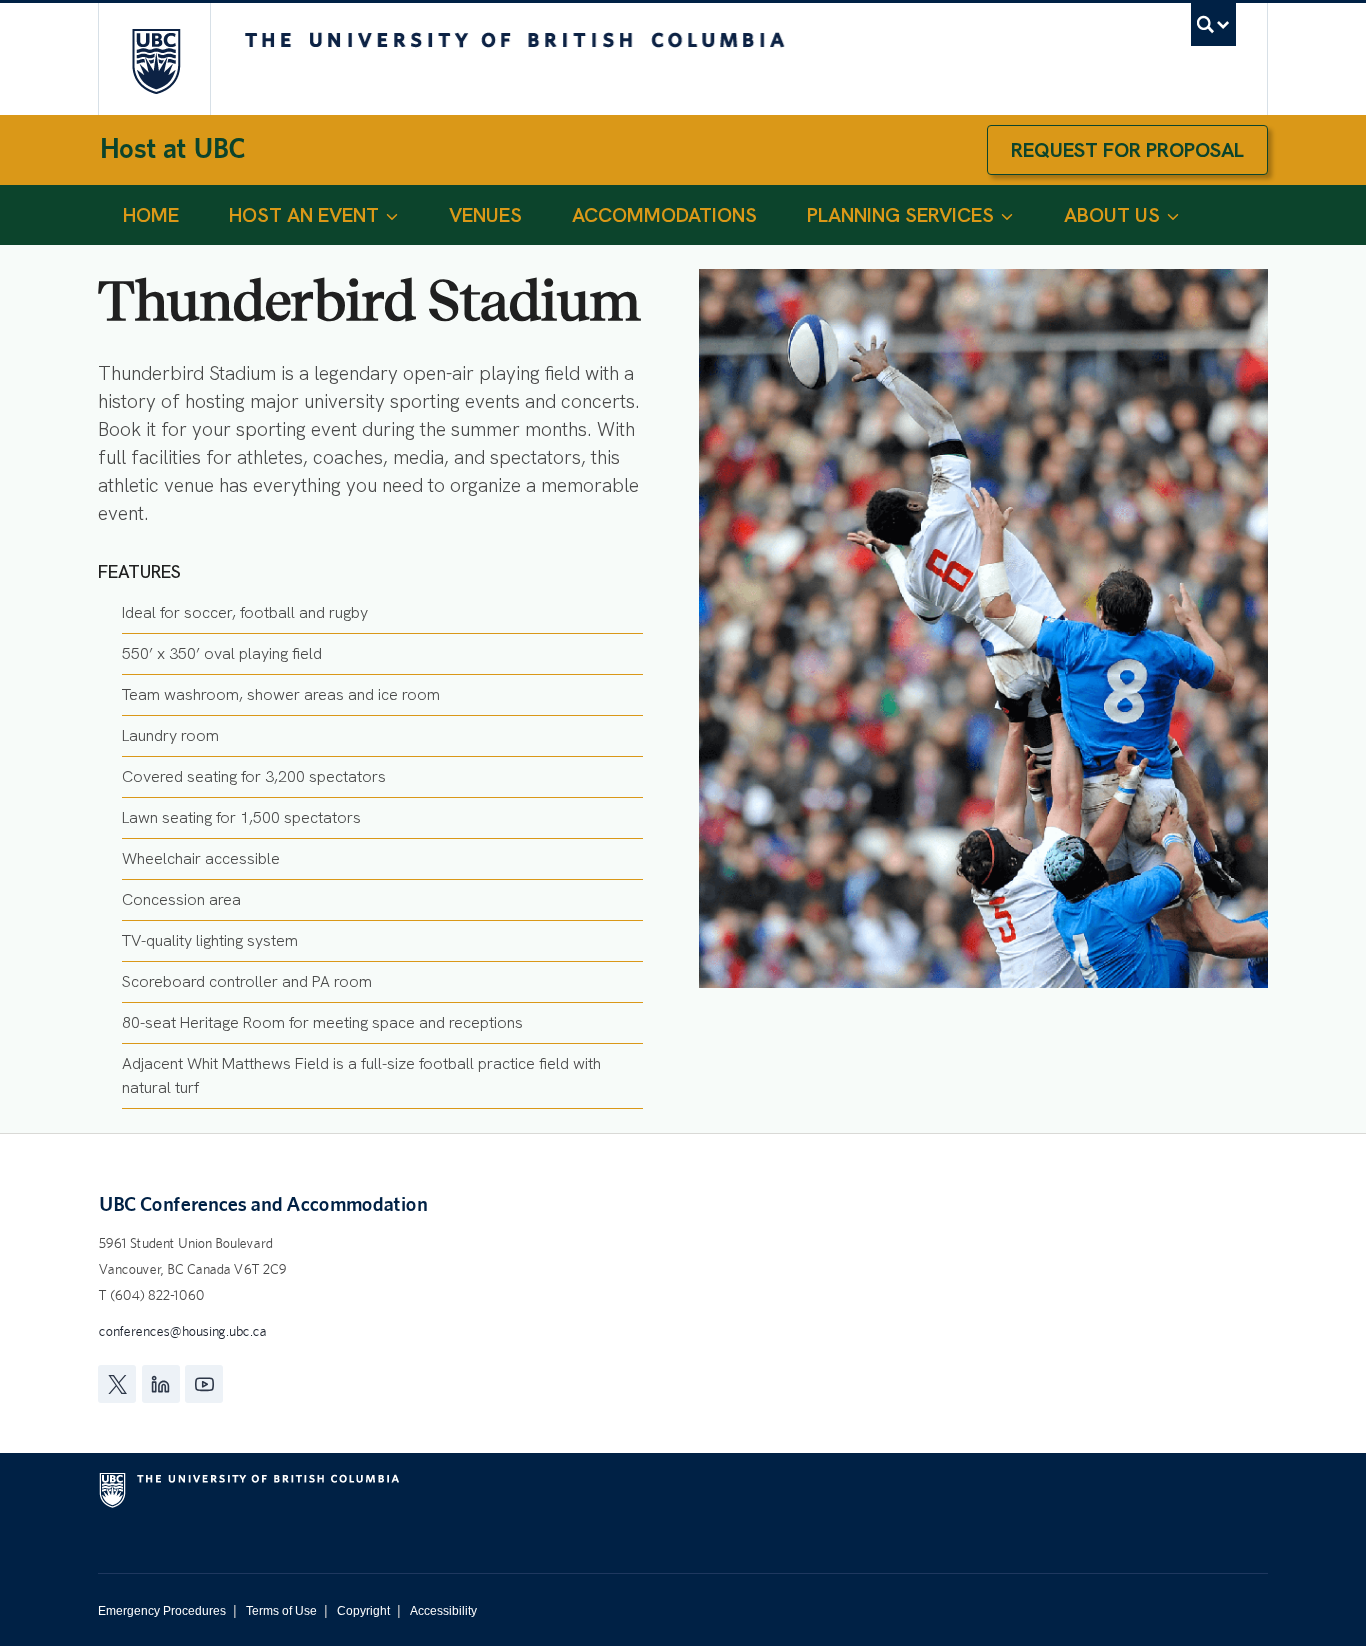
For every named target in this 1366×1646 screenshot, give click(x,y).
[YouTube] (204, 1384)
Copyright (363, 1611)
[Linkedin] (161, 1384)
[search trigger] (1213, 24)
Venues (485, 215)
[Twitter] (117, 1384)
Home (151, 215)
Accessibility (443, 1611)
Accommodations (664, 215)
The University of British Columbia (155, 60)
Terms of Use (281, 1611)
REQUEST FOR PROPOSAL (1127, 150)
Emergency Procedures (162, 1611)
